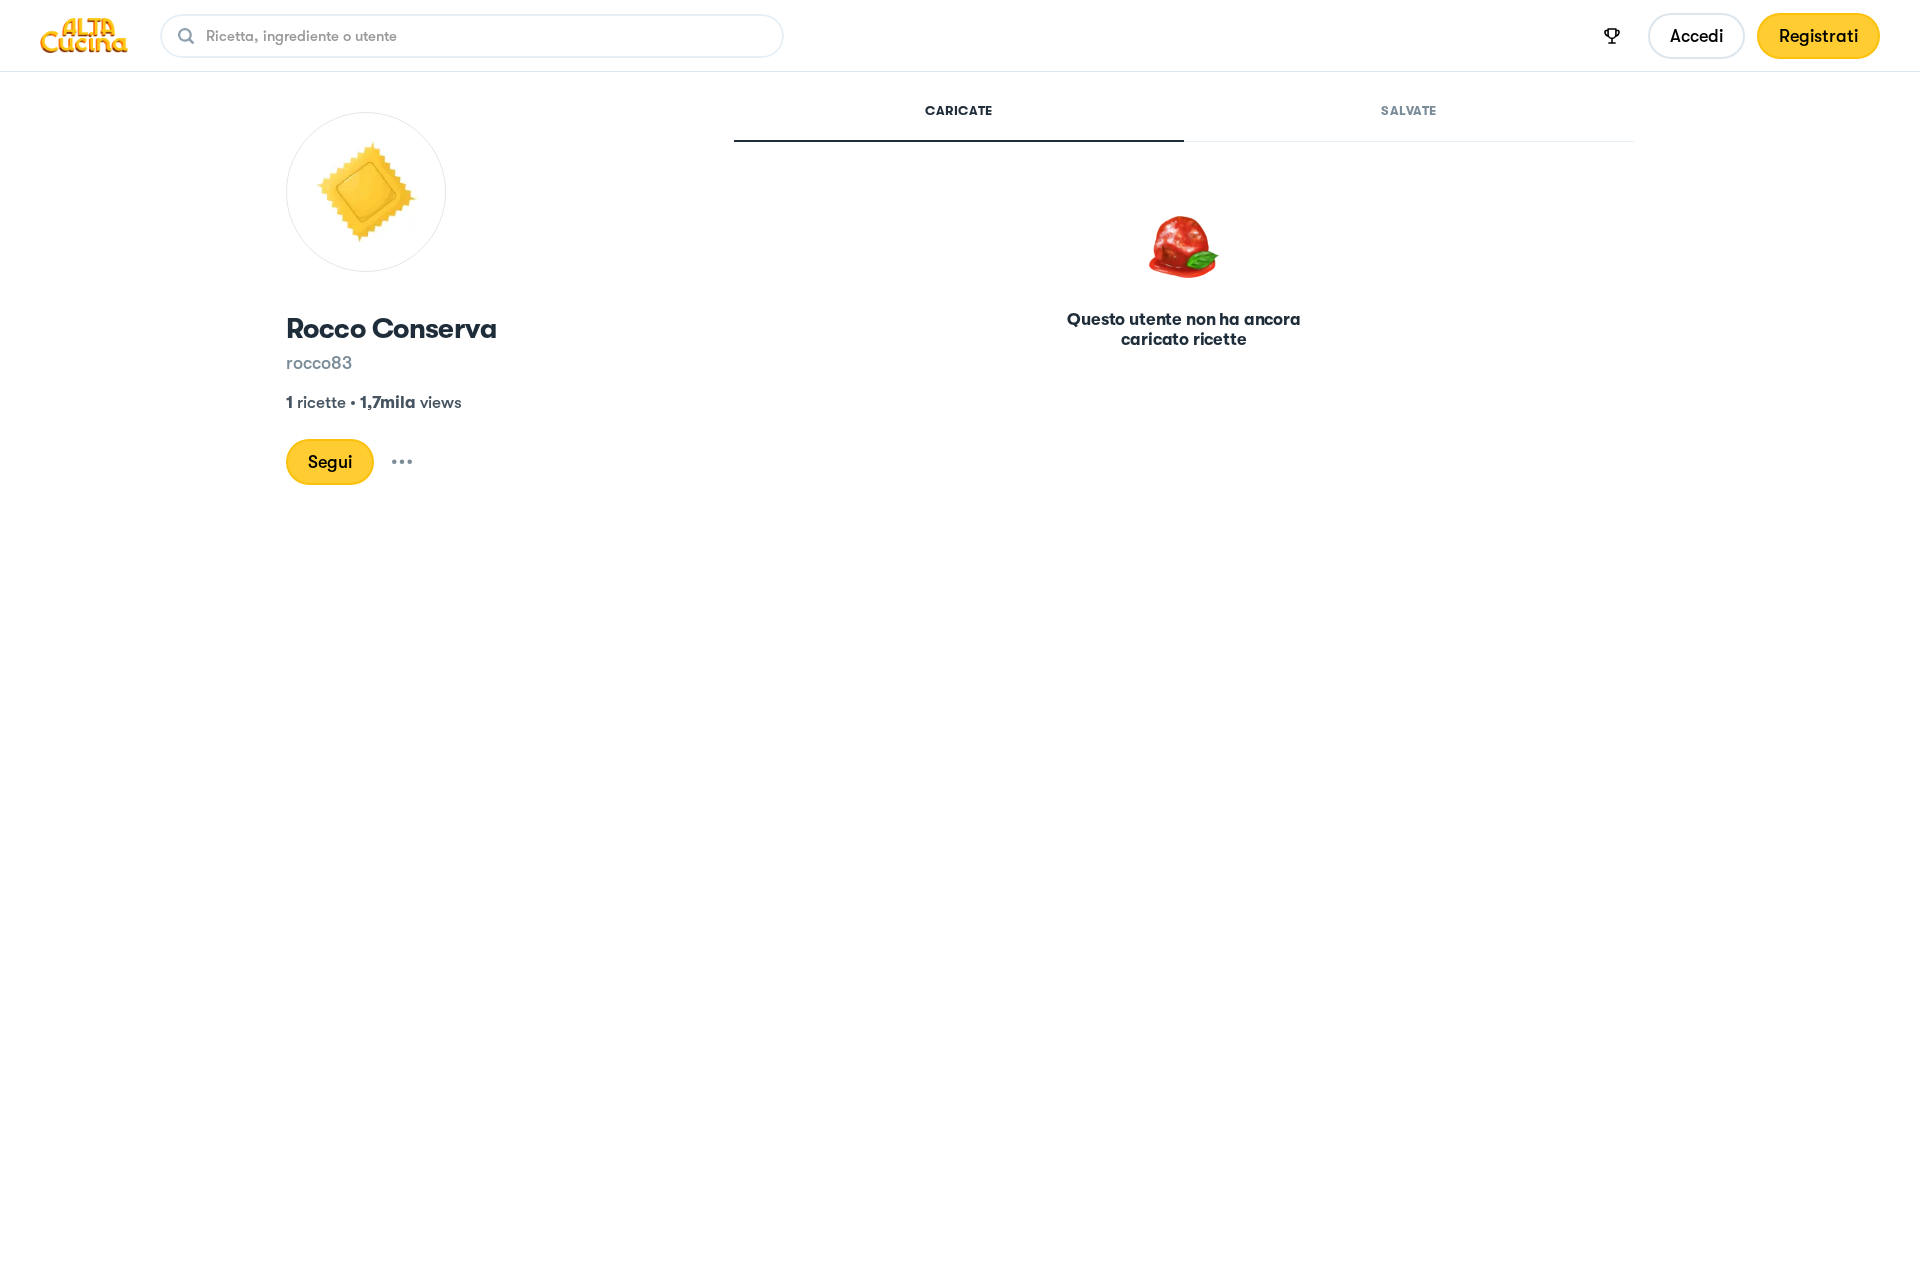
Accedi (1696, 36)
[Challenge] (1612, 36)
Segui (330, 462)
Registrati (1818, 36)
